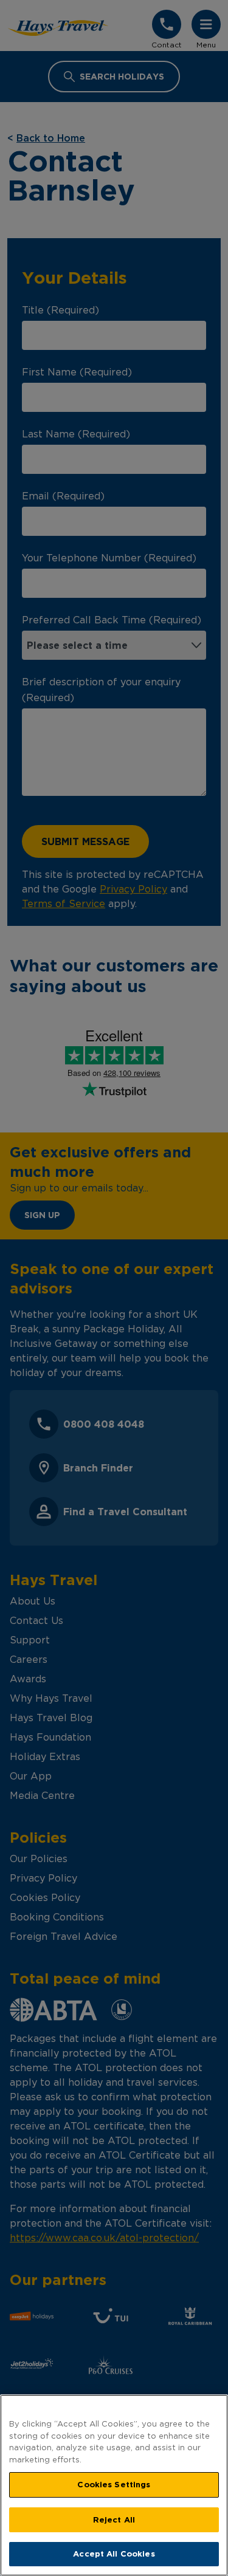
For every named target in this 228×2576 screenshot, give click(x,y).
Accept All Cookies (114, 2554)
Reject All (114, 2519)
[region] (114, 2485)
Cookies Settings (114, 2484)
